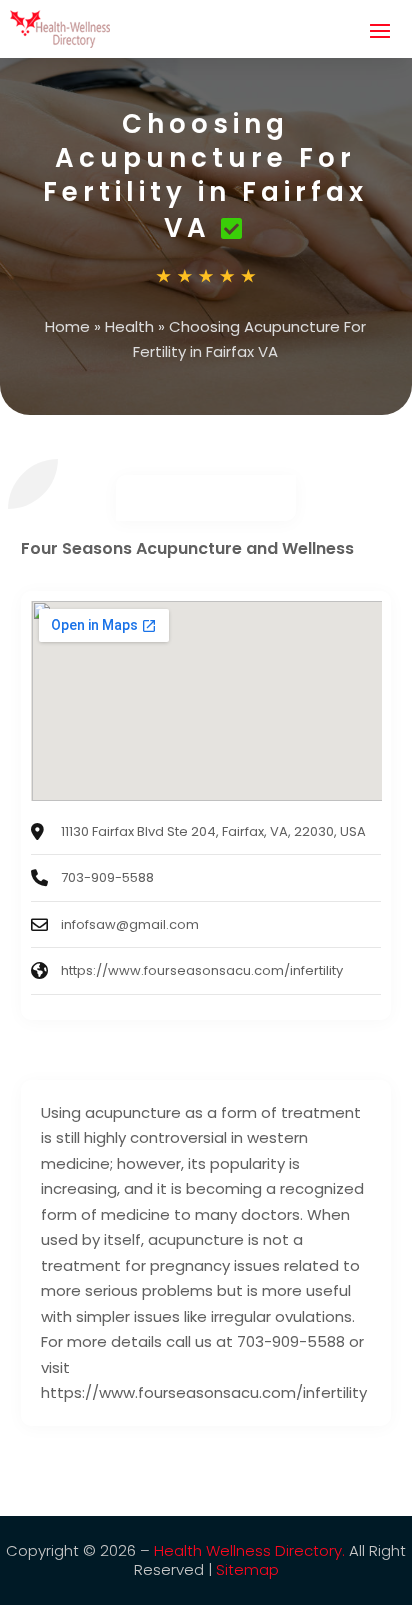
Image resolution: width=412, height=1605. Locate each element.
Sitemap (247, 1569)
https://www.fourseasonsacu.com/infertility (202, 970)
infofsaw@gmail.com (130, 924)
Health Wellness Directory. (249, 1550)
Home (67, 326)
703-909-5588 (107, 877)
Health (129, 326)
